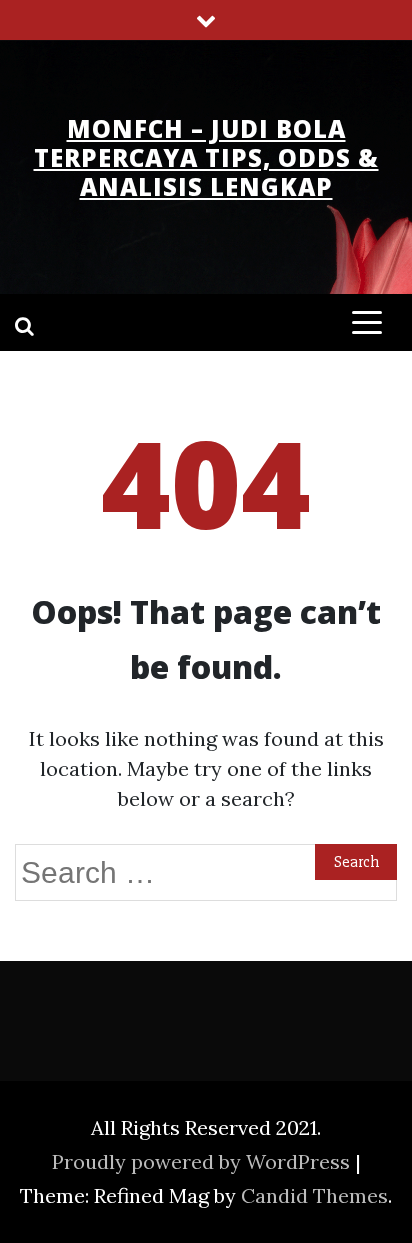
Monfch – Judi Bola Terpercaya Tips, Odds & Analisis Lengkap (206, 157)
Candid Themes (314, 1195)
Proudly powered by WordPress (203, 1161)
